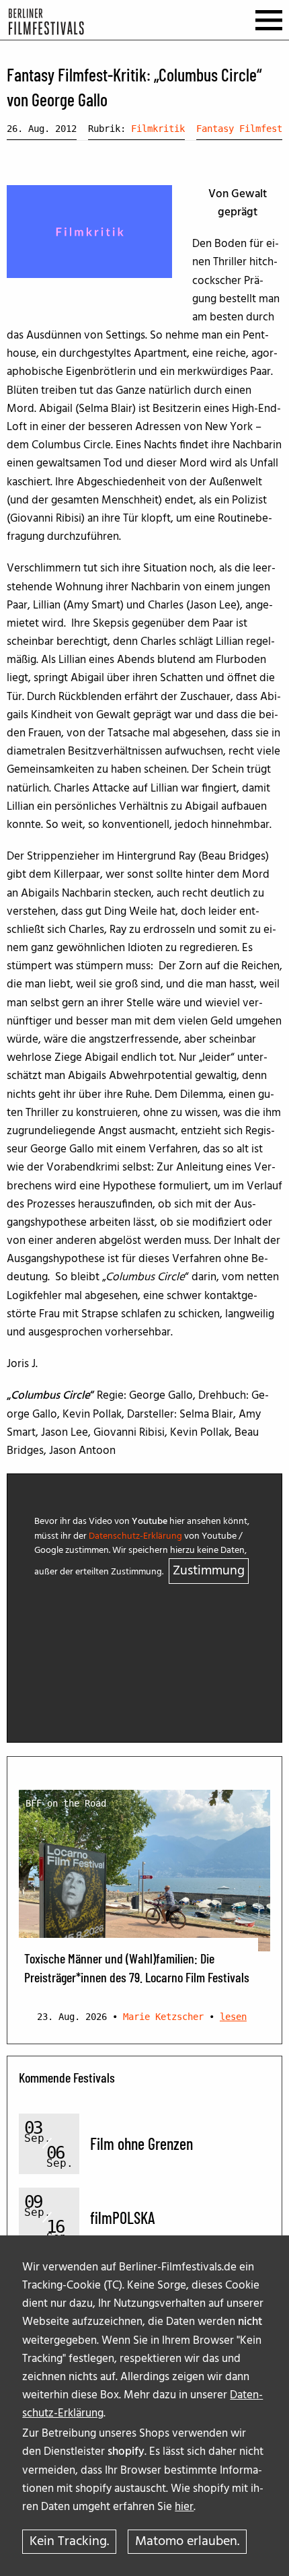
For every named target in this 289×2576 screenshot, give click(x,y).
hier (184, 2507)
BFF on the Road (66, 1803)
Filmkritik (158, 129)
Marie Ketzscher (163, 2017)
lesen (233, 2017)
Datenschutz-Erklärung (135, 1536)
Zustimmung (209, 1571)
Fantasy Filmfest (239, 129)
